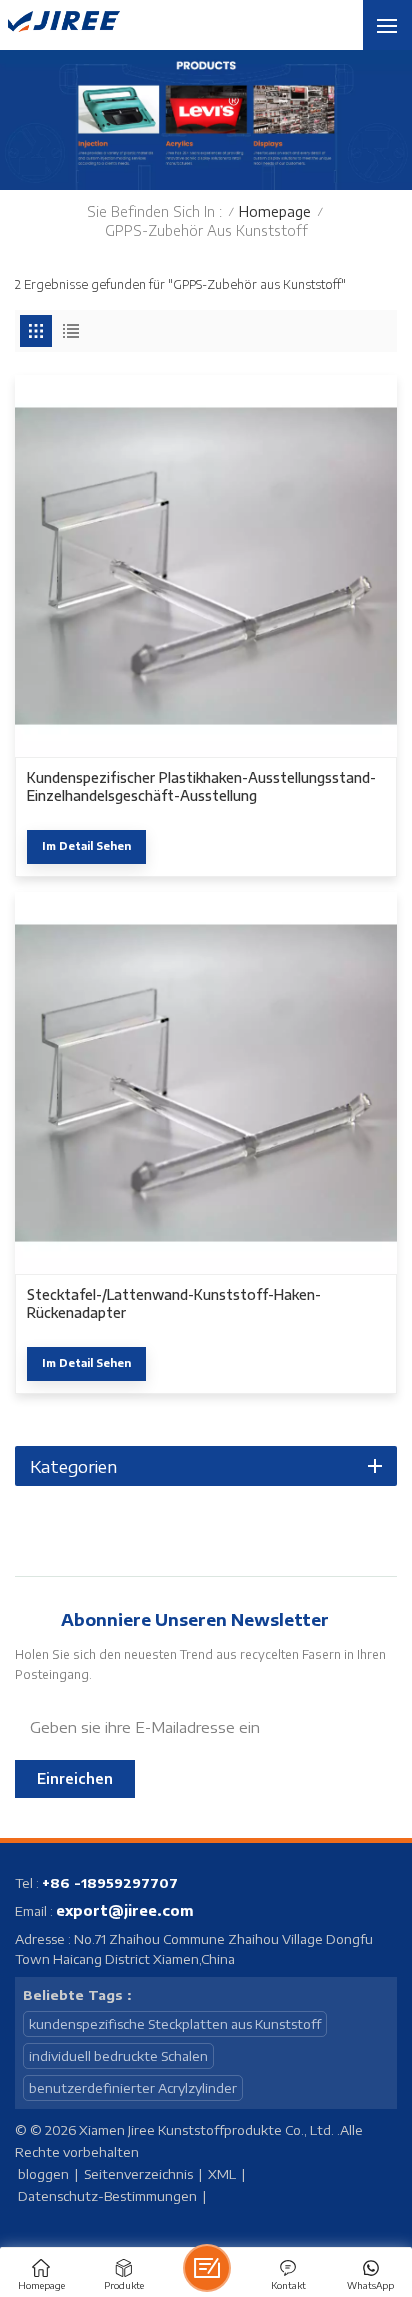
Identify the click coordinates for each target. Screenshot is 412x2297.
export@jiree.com (125, 1910)
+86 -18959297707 (110, 1883)
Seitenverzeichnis (138, 2174)
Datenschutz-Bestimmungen (107, 2196)
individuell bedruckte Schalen (118, 2056)
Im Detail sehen (86, 845)
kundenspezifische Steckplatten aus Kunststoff (175, 2024)
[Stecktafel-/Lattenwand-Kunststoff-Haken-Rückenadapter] (206, 1083)
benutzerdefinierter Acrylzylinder (133, 2088)
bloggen (43, 2174)
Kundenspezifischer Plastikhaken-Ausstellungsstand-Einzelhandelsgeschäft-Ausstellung (201, 786)
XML (222, 2174)
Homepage (275, 211)
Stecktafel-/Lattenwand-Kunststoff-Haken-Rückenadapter (174, 1303)
